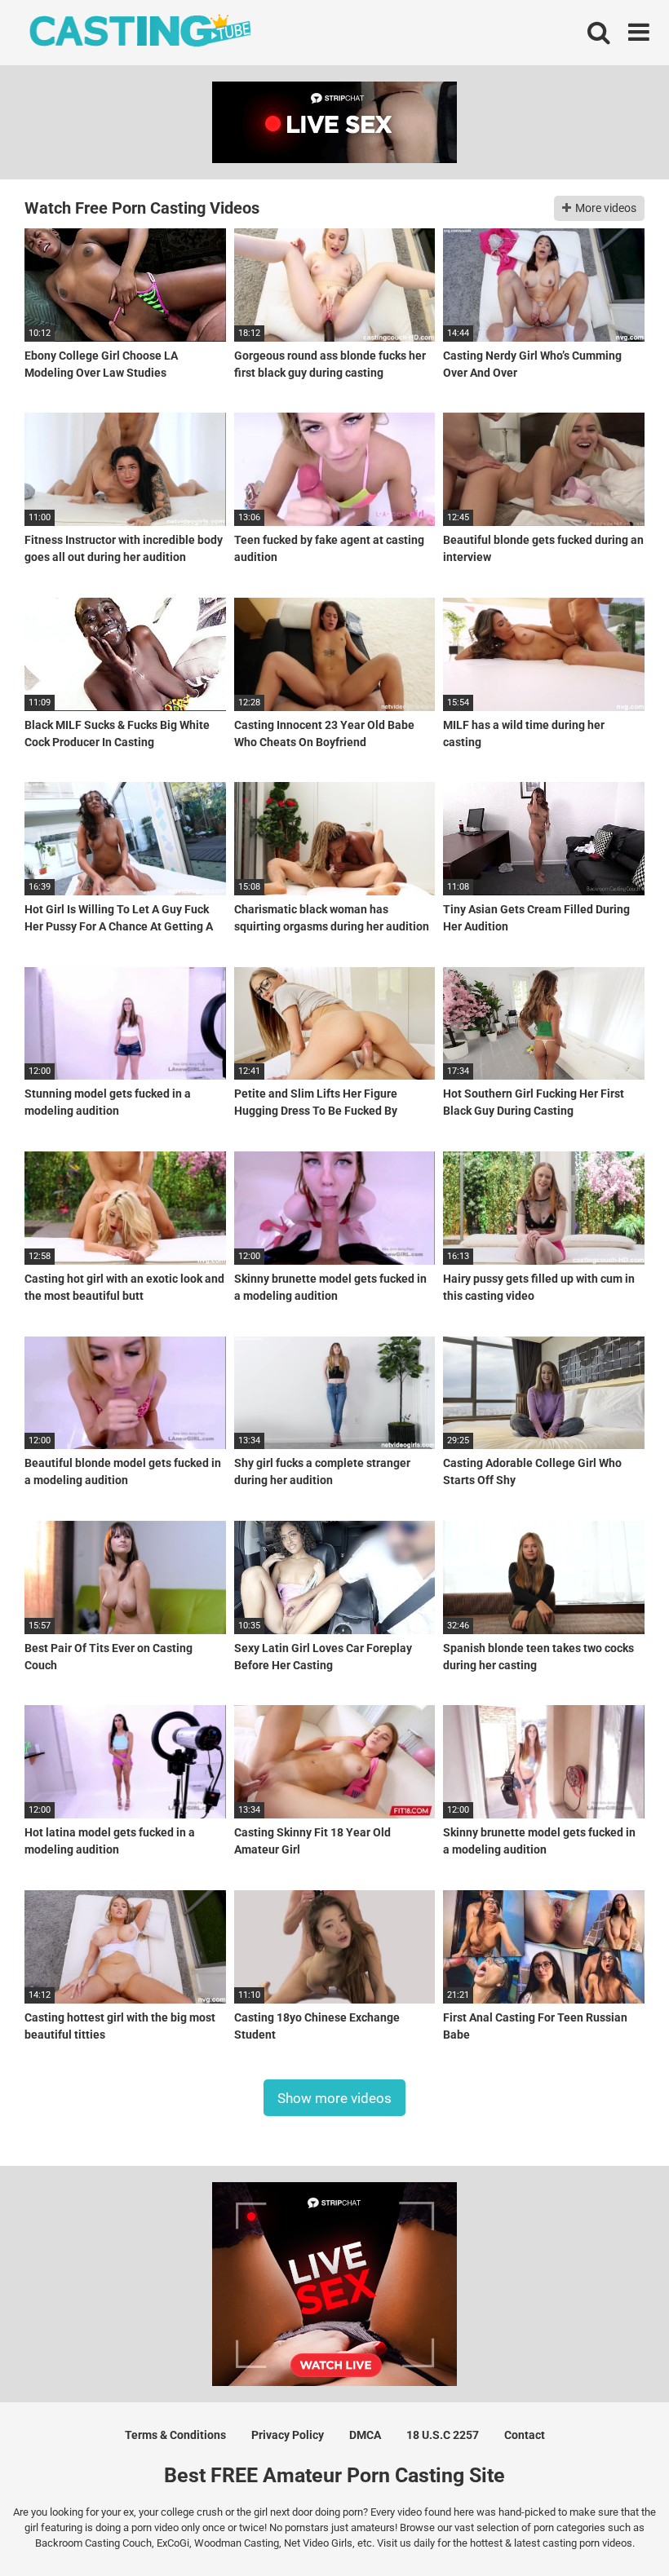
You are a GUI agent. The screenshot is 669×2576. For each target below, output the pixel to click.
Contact (525, 2435)
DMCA (365, 2435)
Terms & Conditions (175, 2435)
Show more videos (334, 2097)
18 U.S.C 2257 (443, 2435)
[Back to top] (614, 2527)
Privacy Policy (288, 2435)
